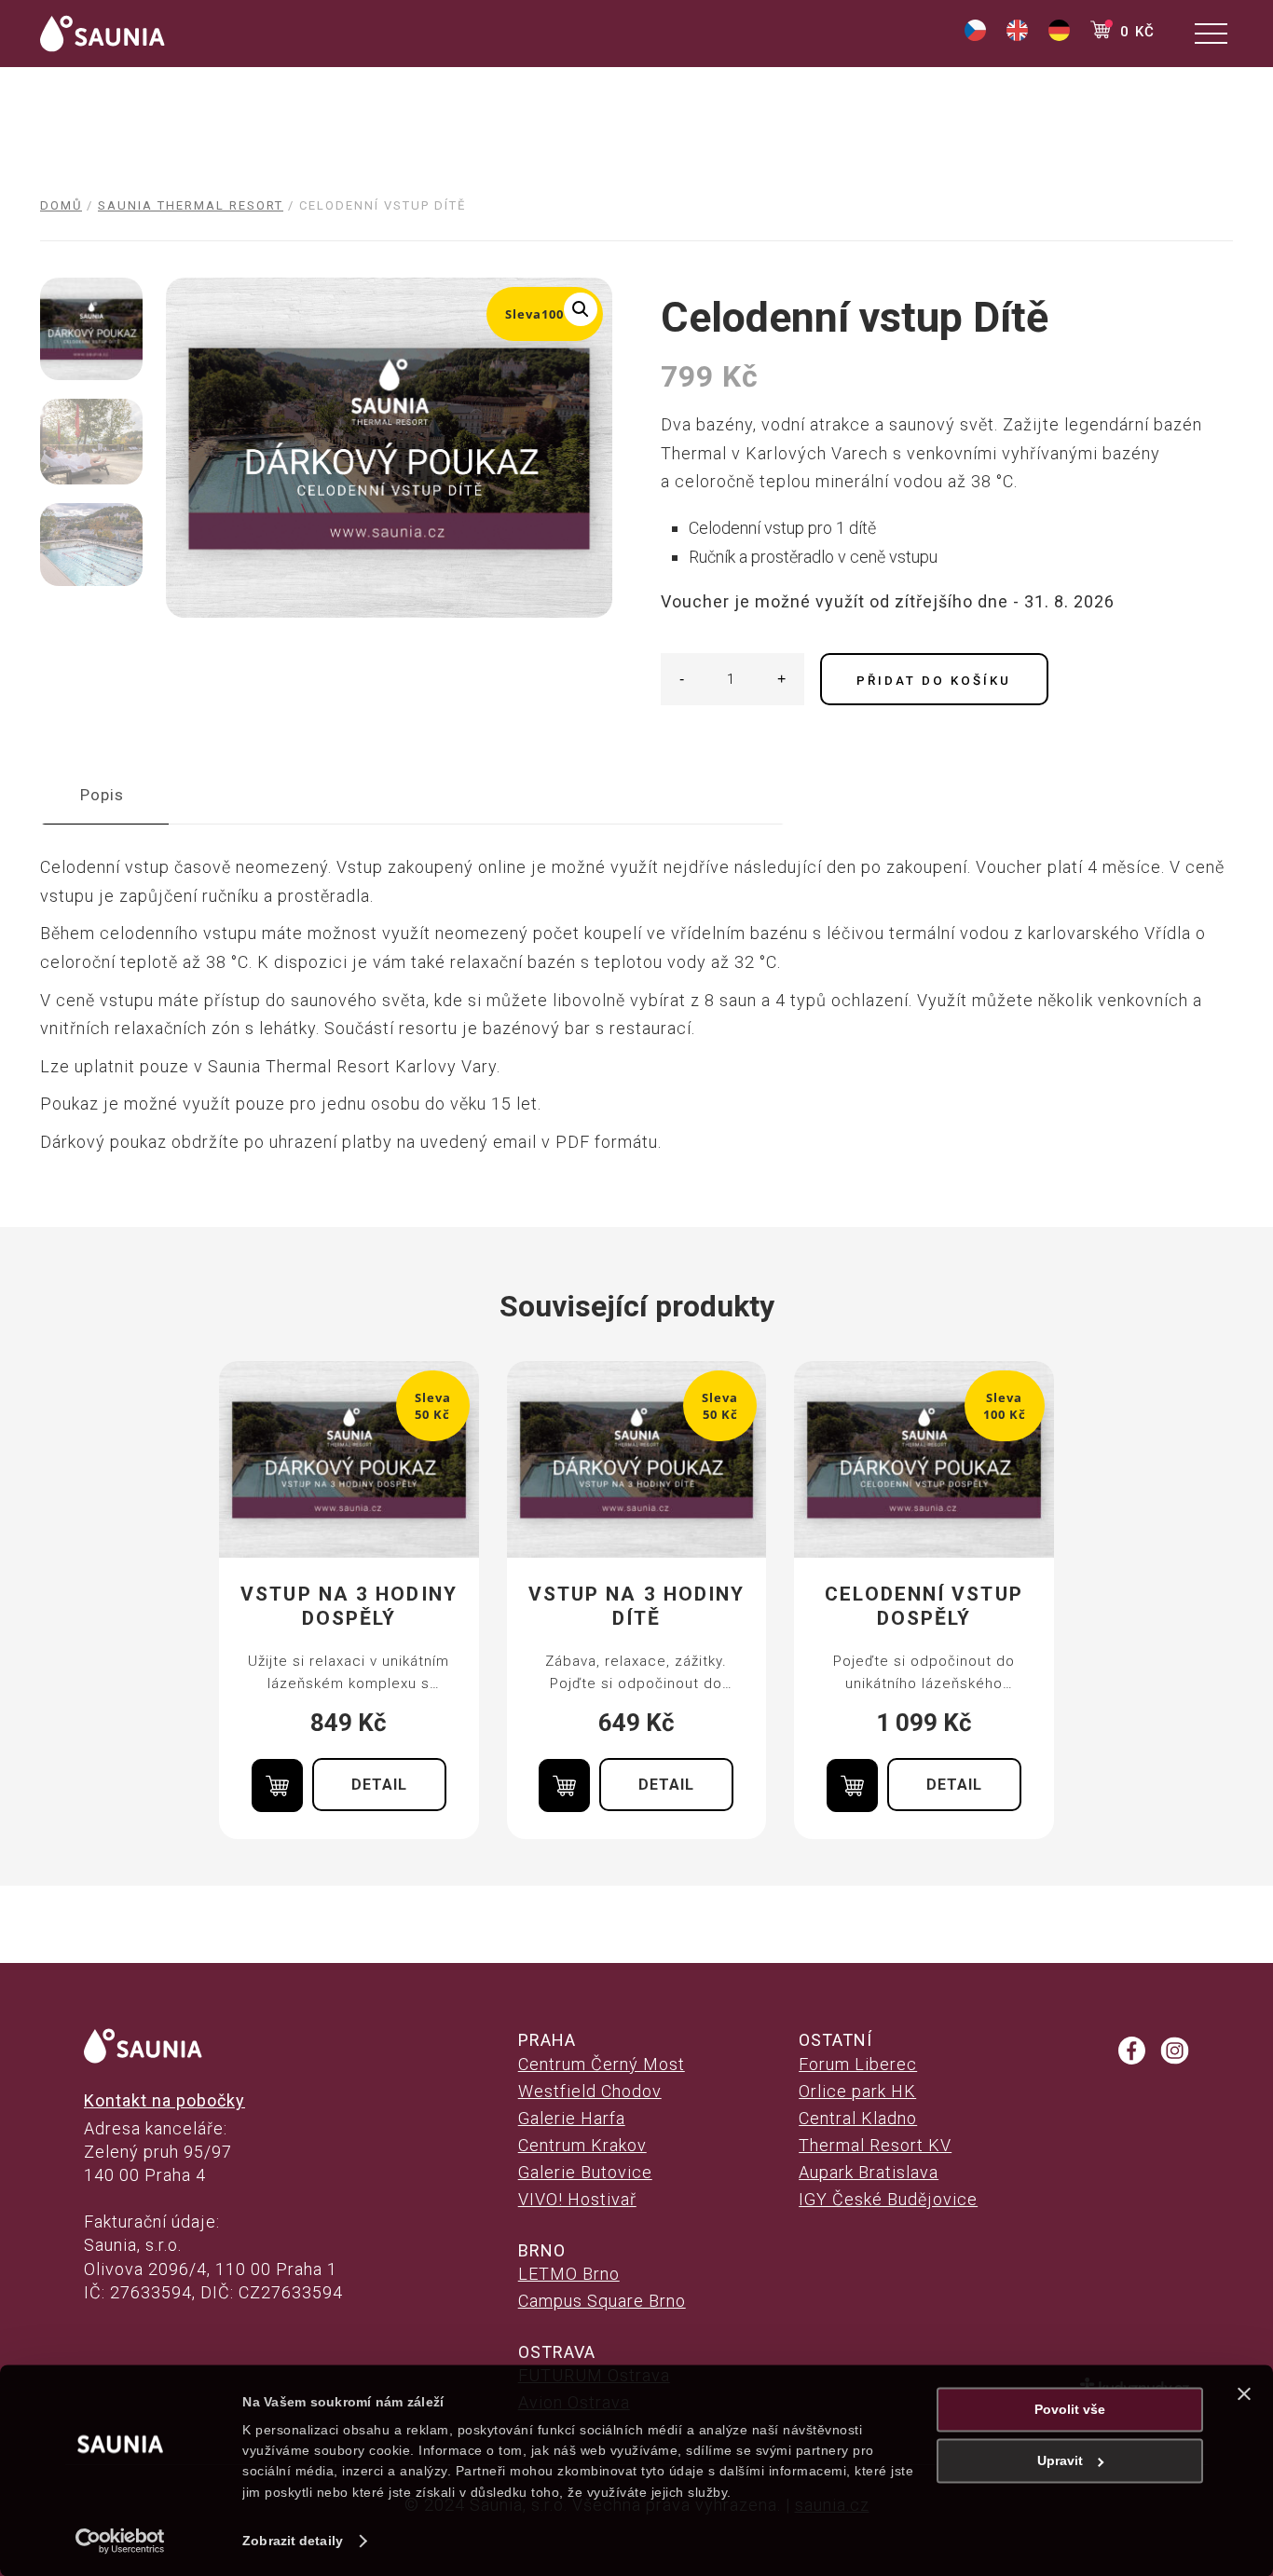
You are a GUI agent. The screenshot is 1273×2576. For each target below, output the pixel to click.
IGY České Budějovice (888, 2199)
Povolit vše (1070, 2409)
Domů (61, 205)
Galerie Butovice (585, 2172)
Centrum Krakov (582, 2145)
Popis (102, 795)
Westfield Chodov (590, 2091)
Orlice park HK (857, 2091)
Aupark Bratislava (869, 2172)
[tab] (102, 795)
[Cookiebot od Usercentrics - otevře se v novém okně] (121, 2541)
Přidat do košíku (934, 681)
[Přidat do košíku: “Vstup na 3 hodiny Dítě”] (564, 1785)
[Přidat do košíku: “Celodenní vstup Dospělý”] (852, 1785)
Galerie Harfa (572, 2118)
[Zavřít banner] (1244, 2393)
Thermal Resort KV (875, 2145)
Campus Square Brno (602, 2301)
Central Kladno (858, 2118)
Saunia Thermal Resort (191, 205)
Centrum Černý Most (602, 2064)
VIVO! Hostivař (577, 2199)
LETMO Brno (569, 2274)
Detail (379, 1785)
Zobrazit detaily (293, 2541)
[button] (581, 309)
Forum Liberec (858, 2064)
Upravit (1060, 2460)
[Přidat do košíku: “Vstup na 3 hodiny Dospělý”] (277, 1785)
